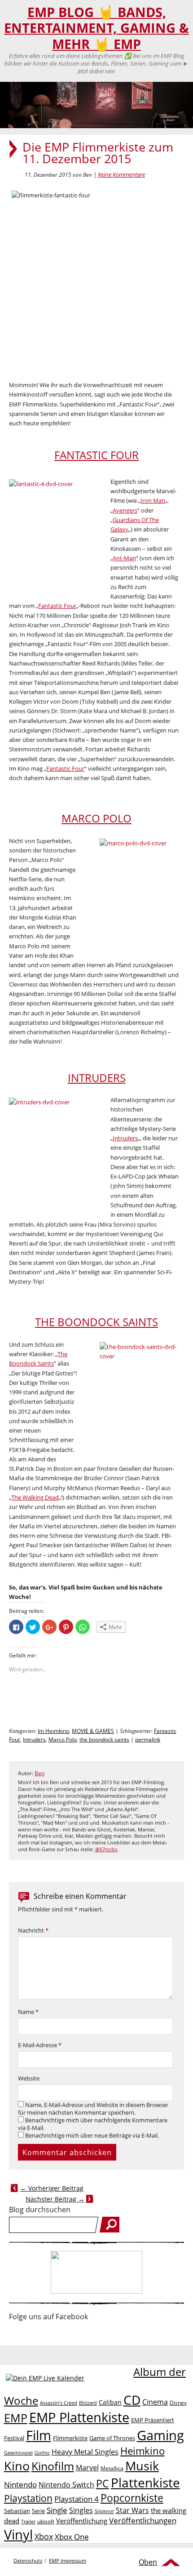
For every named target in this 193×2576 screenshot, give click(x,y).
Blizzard (88, 2403)
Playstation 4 (77, 2499)
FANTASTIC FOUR (96, 455)
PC (103, 2484)
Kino (17, 2466)
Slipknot (104, 2511)
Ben (39, 1773)
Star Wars (132, 2510)
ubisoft (46, 2521)
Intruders (125, 1138)
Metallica (112, 2468)
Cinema (155, 2402)
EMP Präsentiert (153, 2420)
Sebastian (17, 2511)
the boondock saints (104, 1739)
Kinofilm (53, 2466)
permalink (148, 1739)
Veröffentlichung (82, 2521)
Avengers (125, 510)
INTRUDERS (97, 1078)
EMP (16, 2418)
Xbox (44, 2536)
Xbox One (72, 2537)
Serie (38, 2511)
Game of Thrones (112, 2438)
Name (28, 2012)
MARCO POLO (96, 818)
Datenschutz (28, 2560)
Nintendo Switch (66, 2485)
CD (132, 2400)
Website (29, 2078)
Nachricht (33, 1931)
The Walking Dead (35, 1497)
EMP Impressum (68, 2560)
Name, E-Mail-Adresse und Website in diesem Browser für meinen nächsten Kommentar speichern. (93, 2109)
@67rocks (106, 1849)
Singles (81, 2510)
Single (57, 2510)
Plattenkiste (145, 2482)
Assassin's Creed (59, 2403)
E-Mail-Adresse (40, 2045)
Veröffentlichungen (143, 2520)
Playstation (28, 2498)
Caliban (110, 2402)
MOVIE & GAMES (93, 1731)
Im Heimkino (53, 1731)
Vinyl (18, 2534)
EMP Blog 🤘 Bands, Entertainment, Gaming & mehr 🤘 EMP (96, 28)
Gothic (42, 2453)
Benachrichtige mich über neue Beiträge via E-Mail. (92, 2136)
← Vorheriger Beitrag (52, 2188)
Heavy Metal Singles (85, 2452)
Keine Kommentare (121, 174)
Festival (14, 2438)
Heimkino (143, 2451)
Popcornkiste (132, 2498)
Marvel (87, 2467)
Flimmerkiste (70, 2438)
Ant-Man (124, 558)
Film (39, 2435)
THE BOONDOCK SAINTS (96, 1322)
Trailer (28, 2521)
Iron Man (153, 500)
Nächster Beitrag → (55, 2199)
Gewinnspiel (18, 2453)
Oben (148, 2562)
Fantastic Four (57, 606)
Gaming (160, 2435)
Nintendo (20, 2484)
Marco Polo (63, 1739)
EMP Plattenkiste (79, 2417)
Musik (142, 2466)
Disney (178, 2403)
